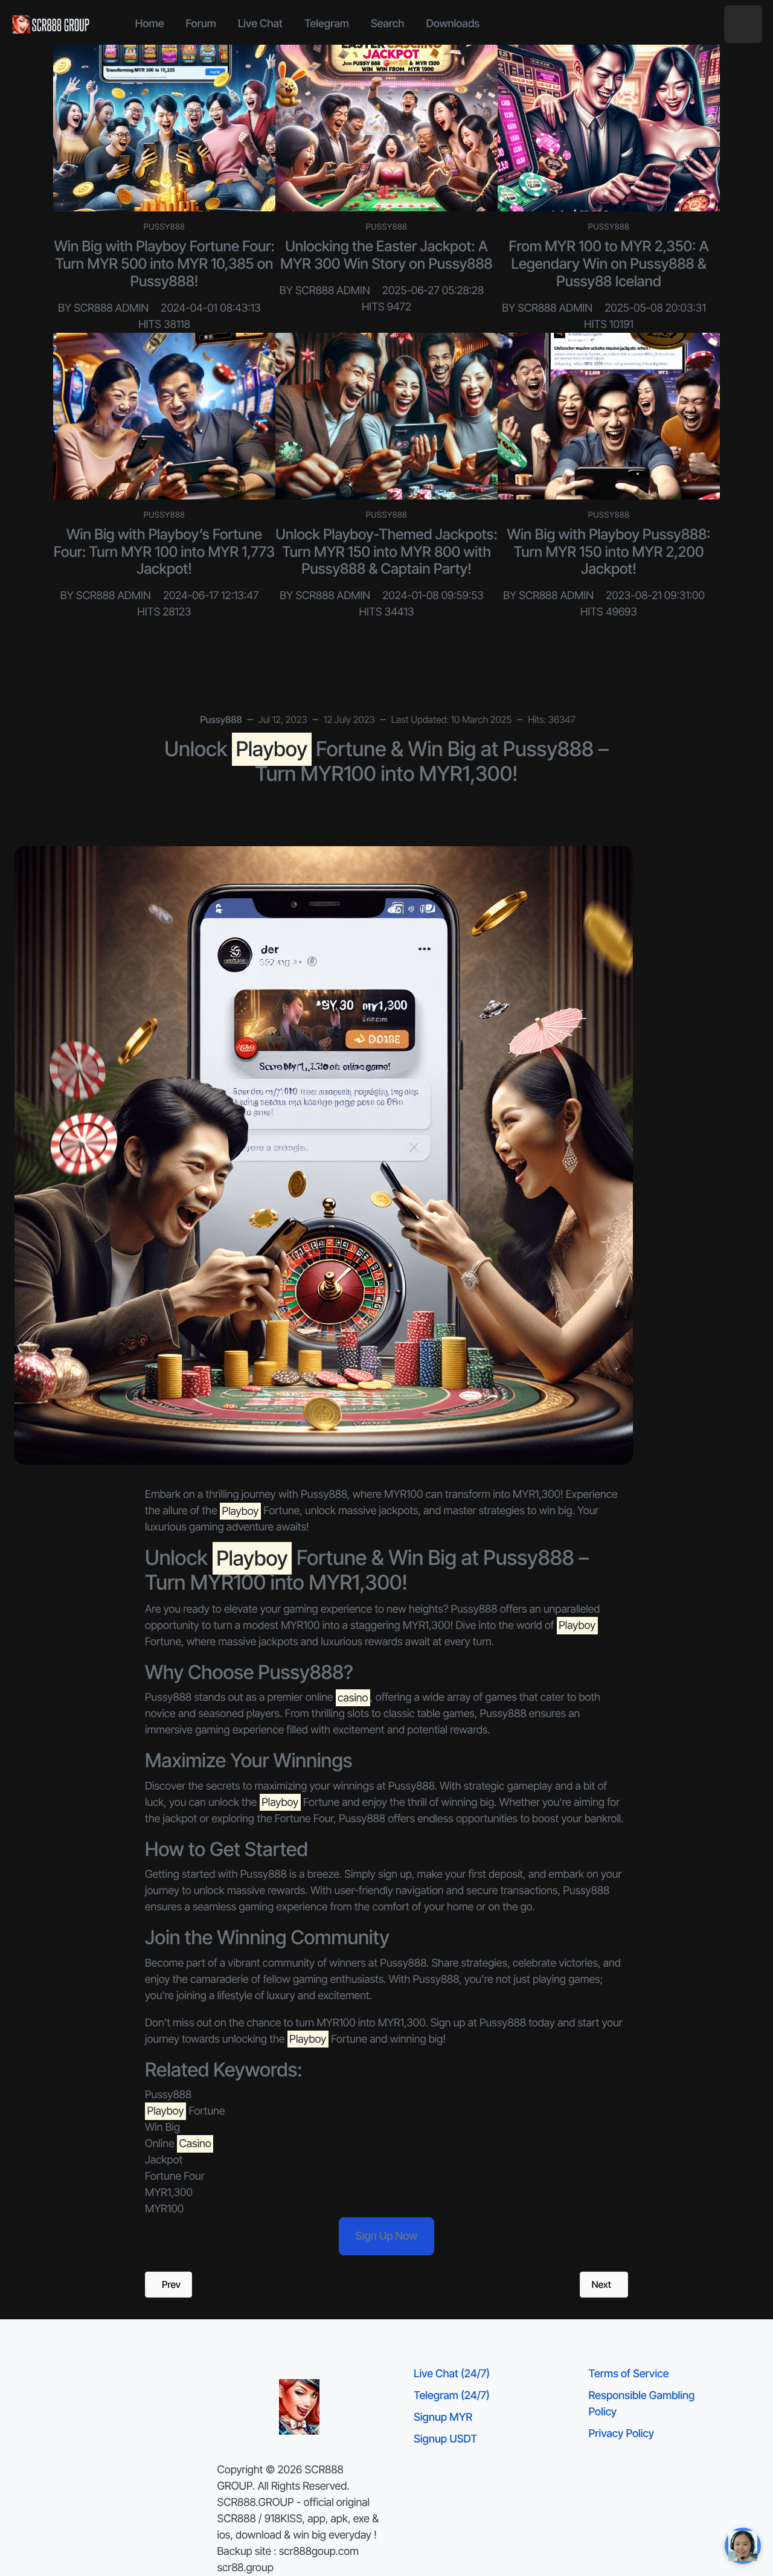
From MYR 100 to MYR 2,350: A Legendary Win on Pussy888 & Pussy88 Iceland (609, 264)
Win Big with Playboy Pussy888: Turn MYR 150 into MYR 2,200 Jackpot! (609, 552)
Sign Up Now (386, 2236)
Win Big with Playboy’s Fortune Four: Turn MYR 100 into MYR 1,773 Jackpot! (164, 552)
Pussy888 (165, 227)
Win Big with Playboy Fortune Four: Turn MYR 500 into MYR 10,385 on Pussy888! (164, 264)
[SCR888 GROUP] (51, 24)
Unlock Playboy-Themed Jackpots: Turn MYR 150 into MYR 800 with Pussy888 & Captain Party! (386, 552)
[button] (743, 24)
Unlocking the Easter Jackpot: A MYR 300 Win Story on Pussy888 (386, 255)
